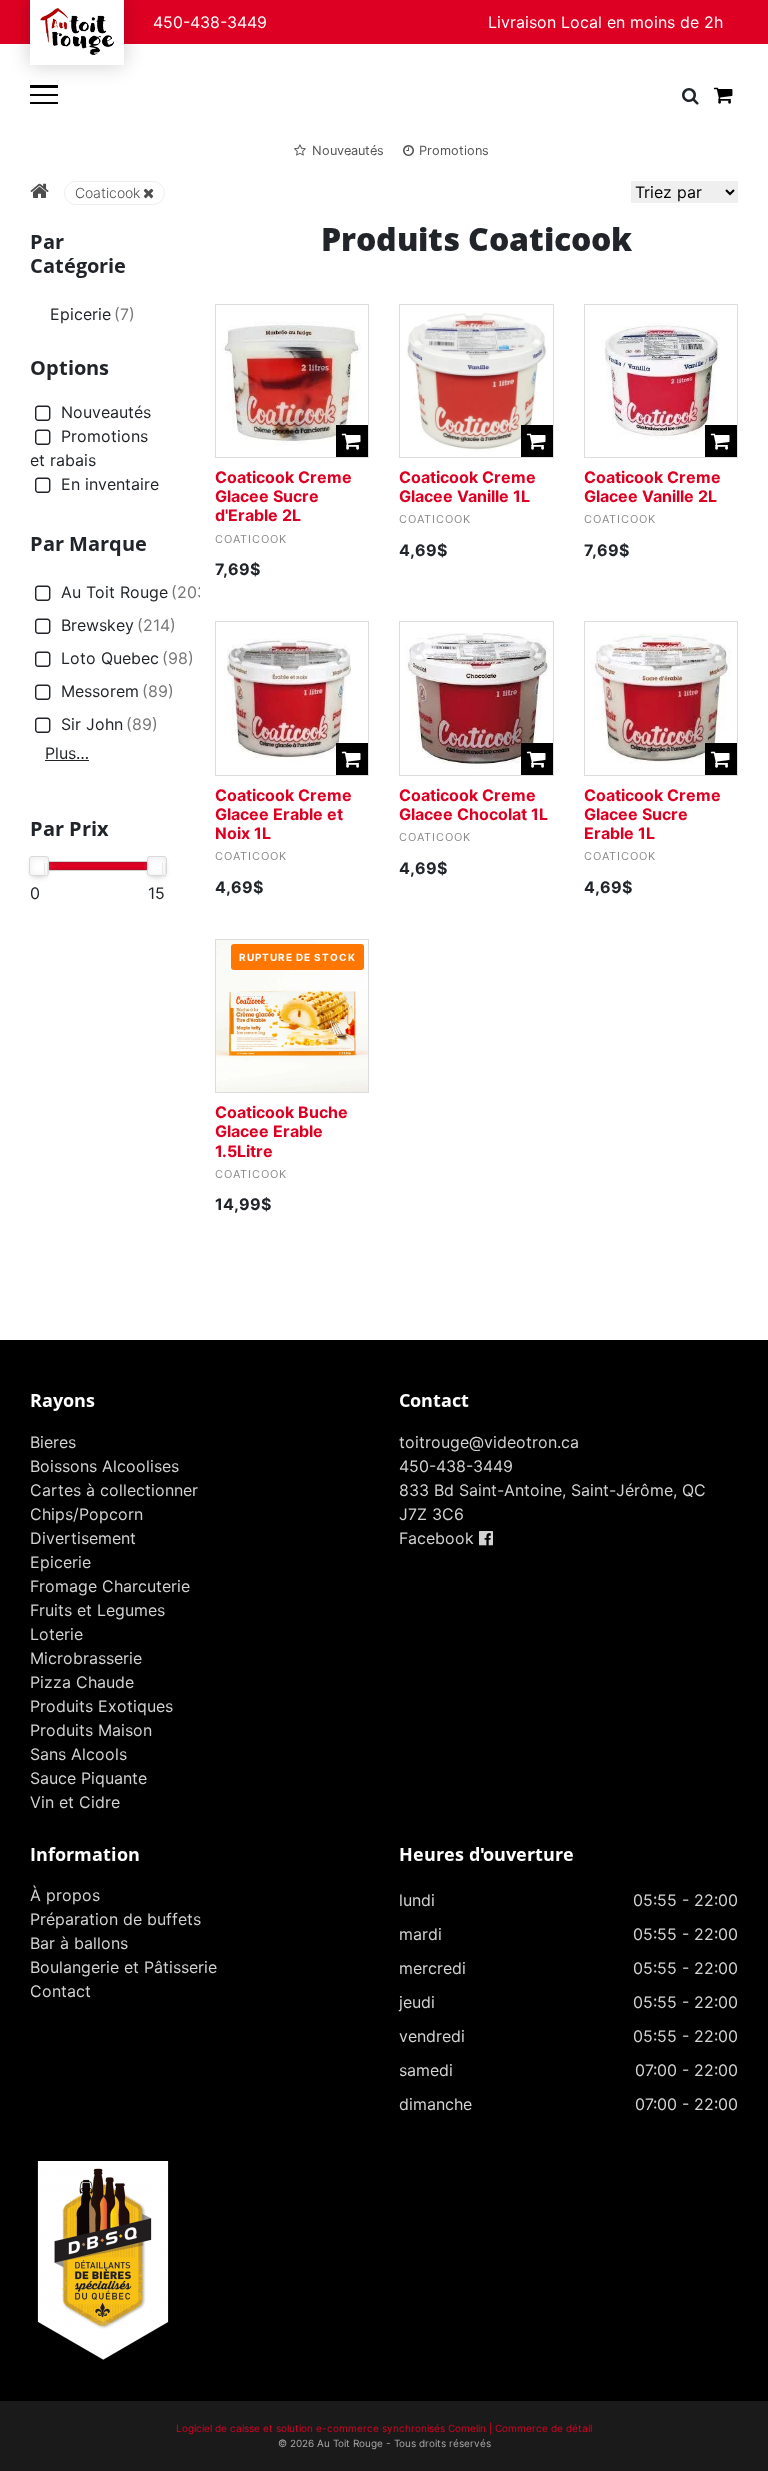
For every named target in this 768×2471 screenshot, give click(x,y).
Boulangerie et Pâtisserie (123, 1967)
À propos (65, 1895)
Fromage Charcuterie (110, 1586)
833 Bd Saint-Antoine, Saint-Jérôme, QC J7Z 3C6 (552, 1502)
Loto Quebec (127, 658)
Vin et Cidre (75, 1802)
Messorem (117, 691)
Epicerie (92, 314)
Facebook (439, 1538)
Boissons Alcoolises (104, 1466)
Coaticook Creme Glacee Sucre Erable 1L (652, 814)
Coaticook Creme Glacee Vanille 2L (652, 486)
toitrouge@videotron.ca (489, 1442)
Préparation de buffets (115, 1919)
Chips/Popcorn (86, 1514)
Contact (60, 1991)
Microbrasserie (86, 1658)
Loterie (56, 1634)
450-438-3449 (210, 22)
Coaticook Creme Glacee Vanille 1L (467, 486)
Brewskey (118, 625)
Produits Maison (91, 1730)
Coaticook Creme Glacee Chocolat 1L (473, 804)
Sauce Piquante (88, 1778)
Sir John (109, 724)
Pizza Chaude (82, 1682)
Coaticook (107, 192)
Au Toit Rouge (137, 592)
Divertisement (83, 1538)
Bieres (53, 1442)
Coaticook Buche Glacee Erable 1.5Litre (281, 1131)
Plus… (67, 753)
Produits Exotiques (101, 1706)
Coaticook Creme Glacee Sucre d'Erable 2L (283, 496)
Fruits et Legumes (97, 1610)
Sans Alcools (78, 1754)
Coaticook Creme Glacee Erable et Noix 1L (283, 814)
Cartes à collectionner (114, 1490)
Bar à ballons (79, 1943)
